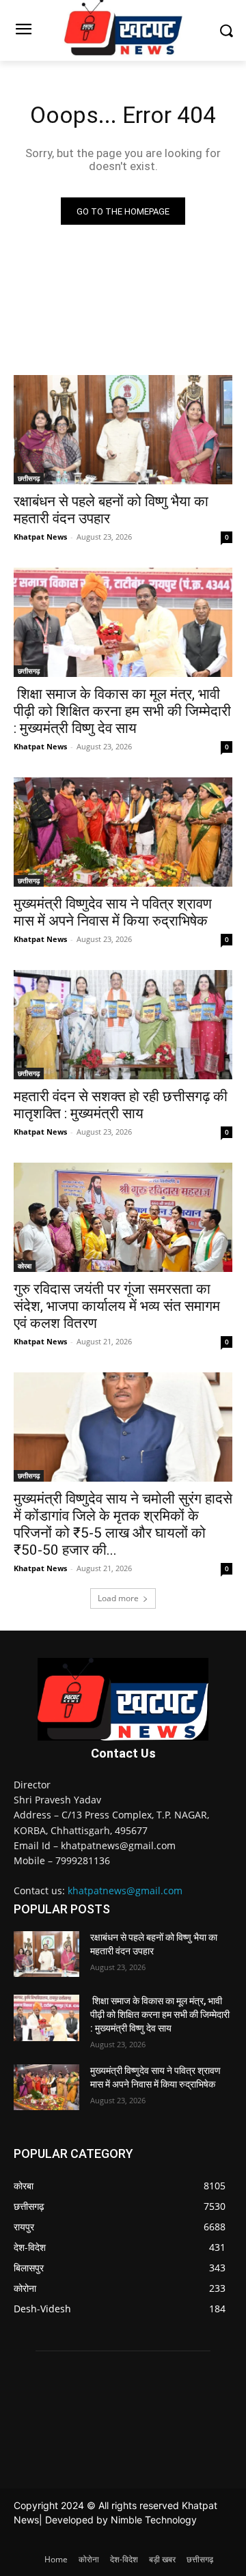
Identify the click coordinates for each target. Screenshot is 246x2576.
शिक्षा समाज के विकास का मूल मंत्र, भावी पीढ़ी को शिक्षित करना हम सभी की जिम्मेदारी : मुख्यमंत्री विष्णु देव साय (122, 711)
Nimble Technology (154, 2520)
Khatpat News (40, 537)
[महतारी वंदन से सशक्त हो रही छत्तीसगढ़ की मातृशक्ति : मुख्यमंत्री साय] (123, 1025)
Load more (118, 1598)
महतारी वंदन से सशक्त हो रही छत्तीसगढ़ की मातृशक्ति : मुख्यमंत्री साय (121, 1105)
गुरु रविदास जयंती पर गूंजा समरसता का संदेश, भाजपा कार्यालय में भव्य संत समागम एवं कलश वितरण (117, 1306)
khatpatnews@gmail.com (125, 1891)
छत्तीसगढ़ (29, 478)
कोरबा (25, 1266)
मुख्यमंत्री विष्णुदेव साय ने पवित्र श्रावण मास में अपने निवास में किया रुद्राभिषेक (113, 912)
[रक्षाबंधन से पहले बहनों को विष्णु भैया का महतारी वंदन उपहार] (123, 430)
